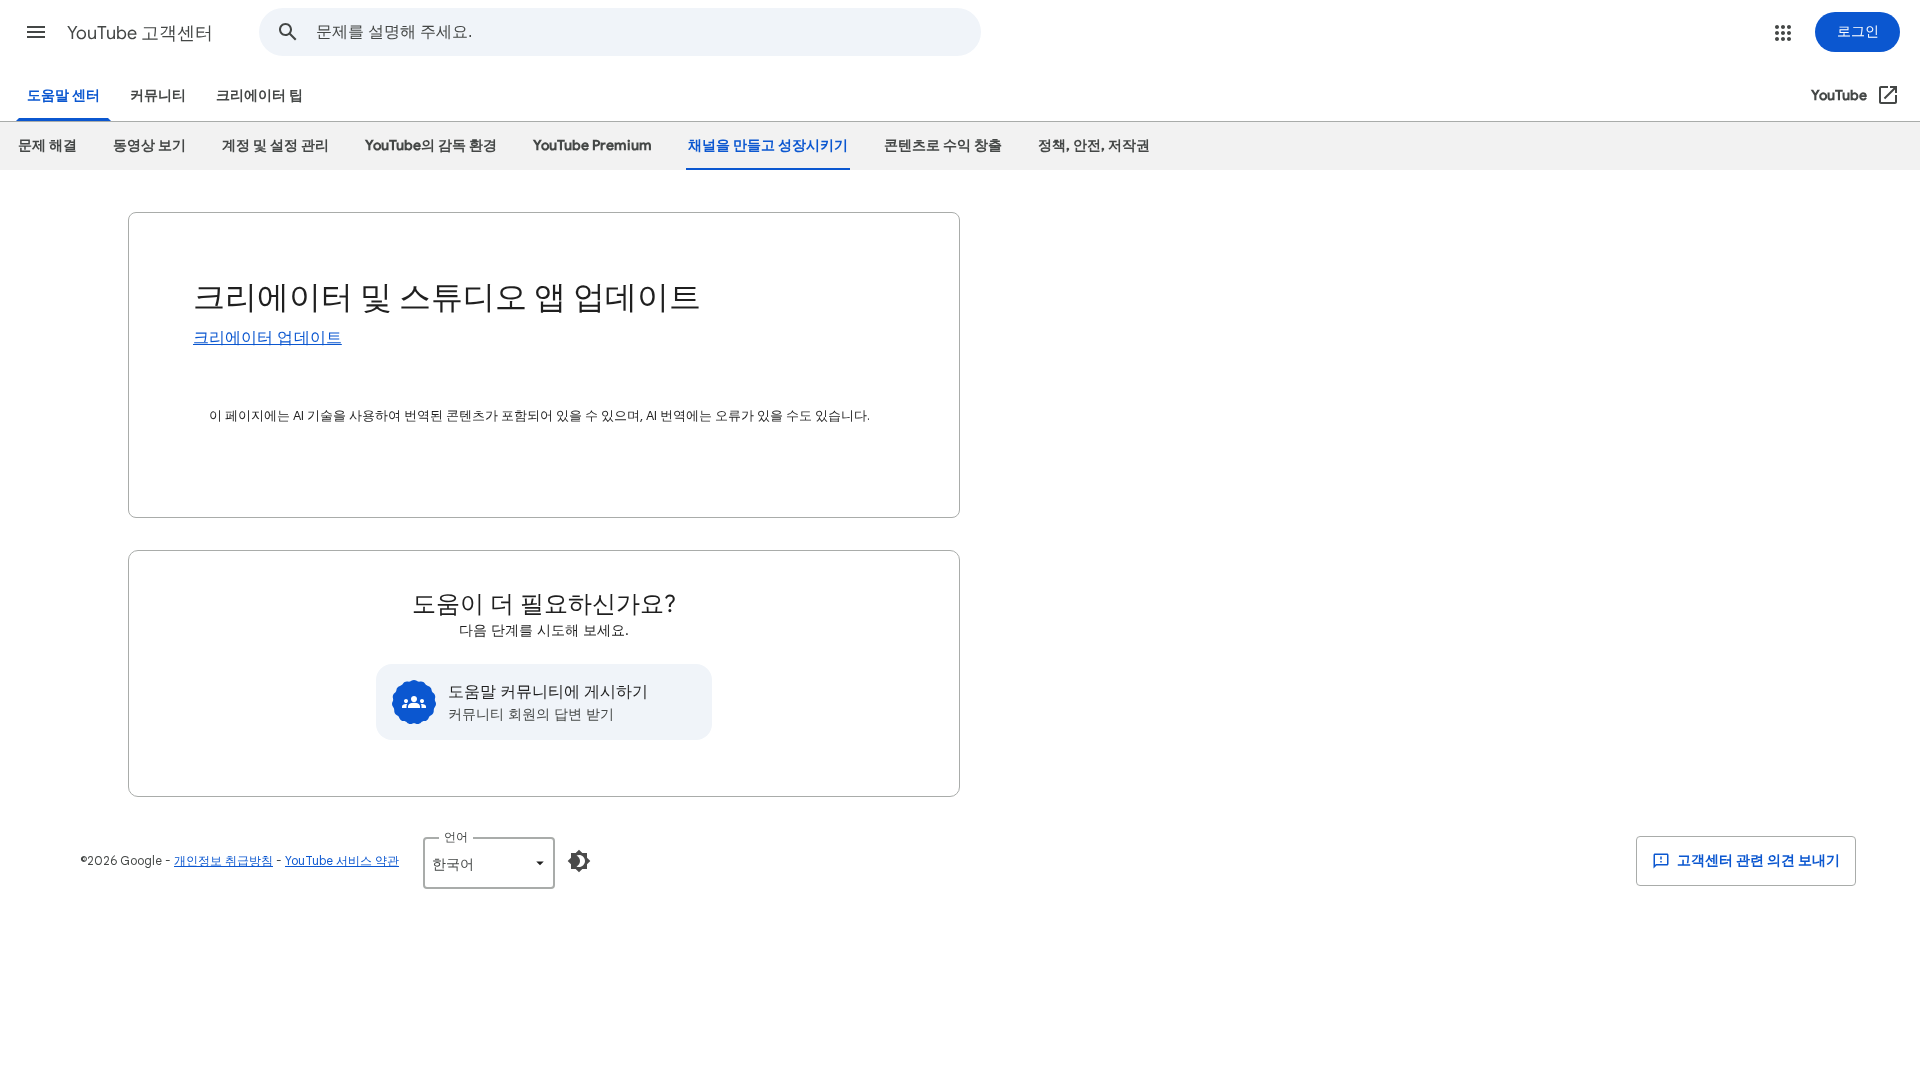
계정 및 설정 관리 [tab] (275, 145)
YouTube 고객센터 (140, 33)
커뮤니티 (158, 95)
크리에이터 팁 (259, 95)
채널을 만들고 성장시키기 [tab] (768, 145)
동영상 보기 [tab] (149, 145)
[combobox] (648, 32)
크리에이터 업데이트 (267, 338)
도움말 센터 (63, 95)
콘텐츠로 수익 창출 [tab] (943, 145)
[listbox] (489, 863)
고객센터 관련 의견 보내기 (1757, 860)
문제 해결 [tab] (47, 145)
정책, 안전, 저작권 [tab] (1094, 145)
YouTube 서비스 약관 (342, 860)
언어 (456, 836)
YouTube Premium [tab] (592, 145)
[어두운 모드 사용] (579, 861)
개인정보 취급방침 (223, 860)
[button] (36, 32)
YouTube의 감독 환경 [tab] (431, 145)
